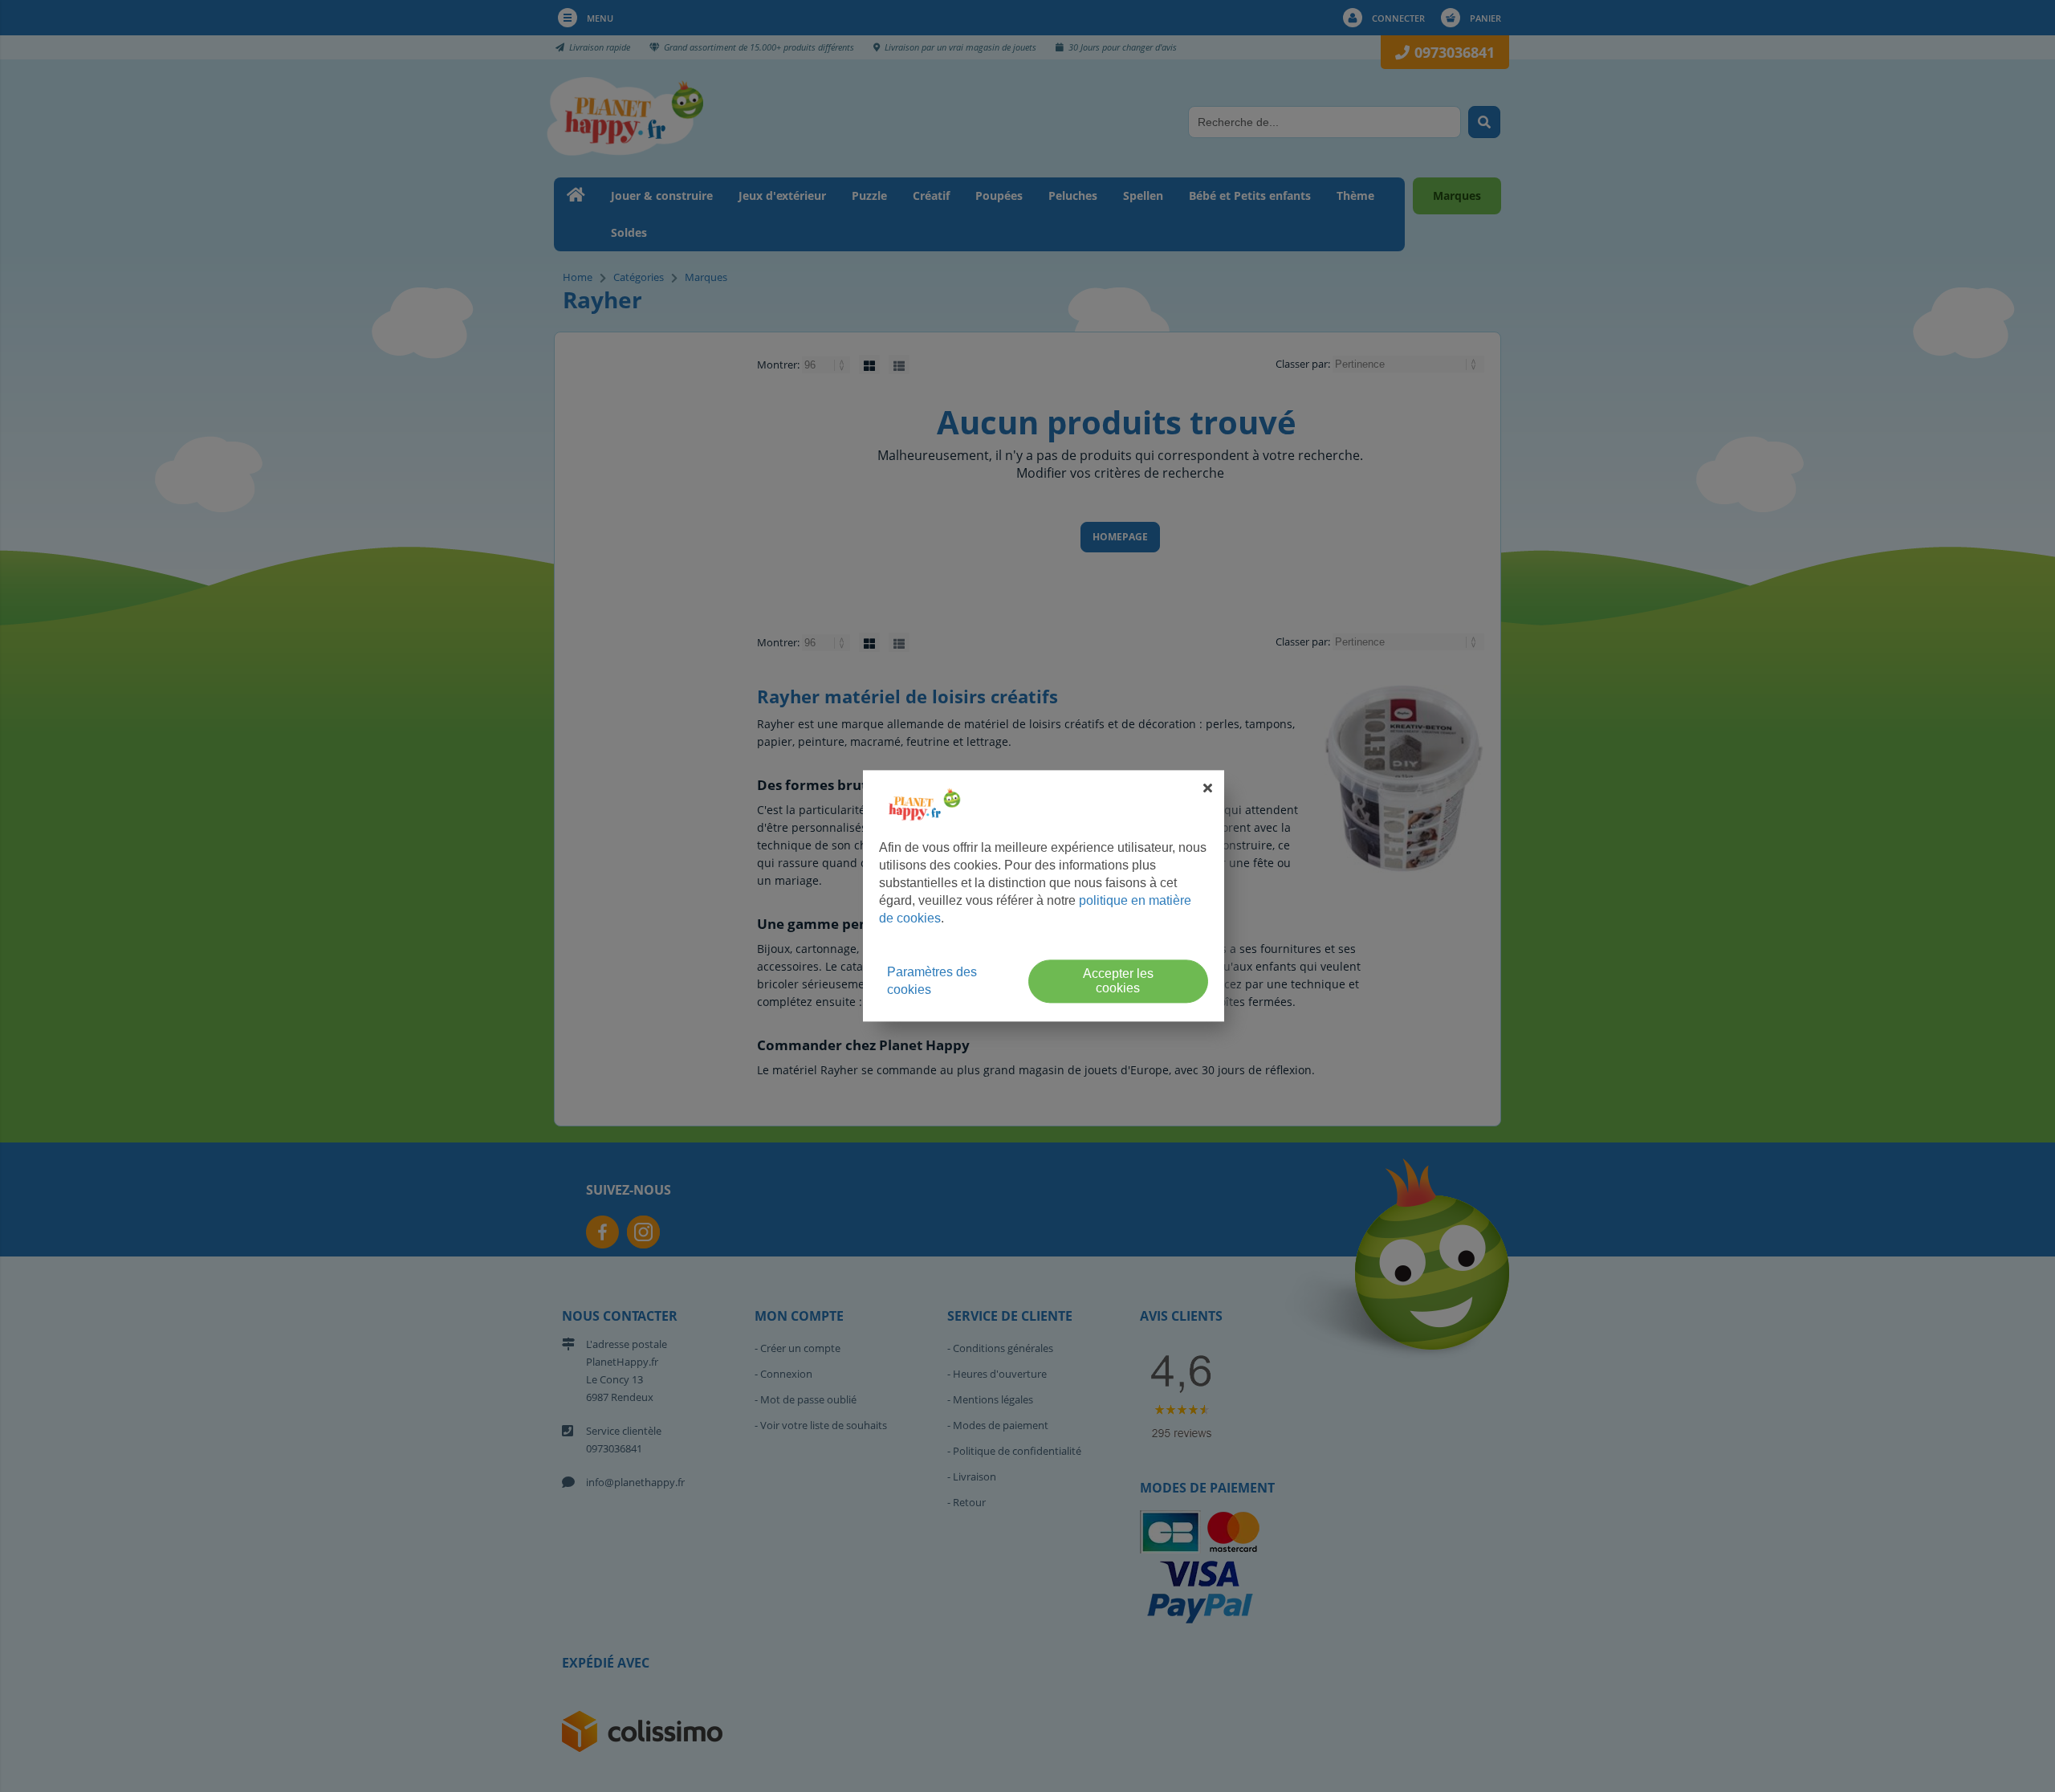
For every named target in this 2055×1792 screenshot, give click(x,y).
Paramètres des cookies (932, 982)
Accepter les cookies (1118, 982)
